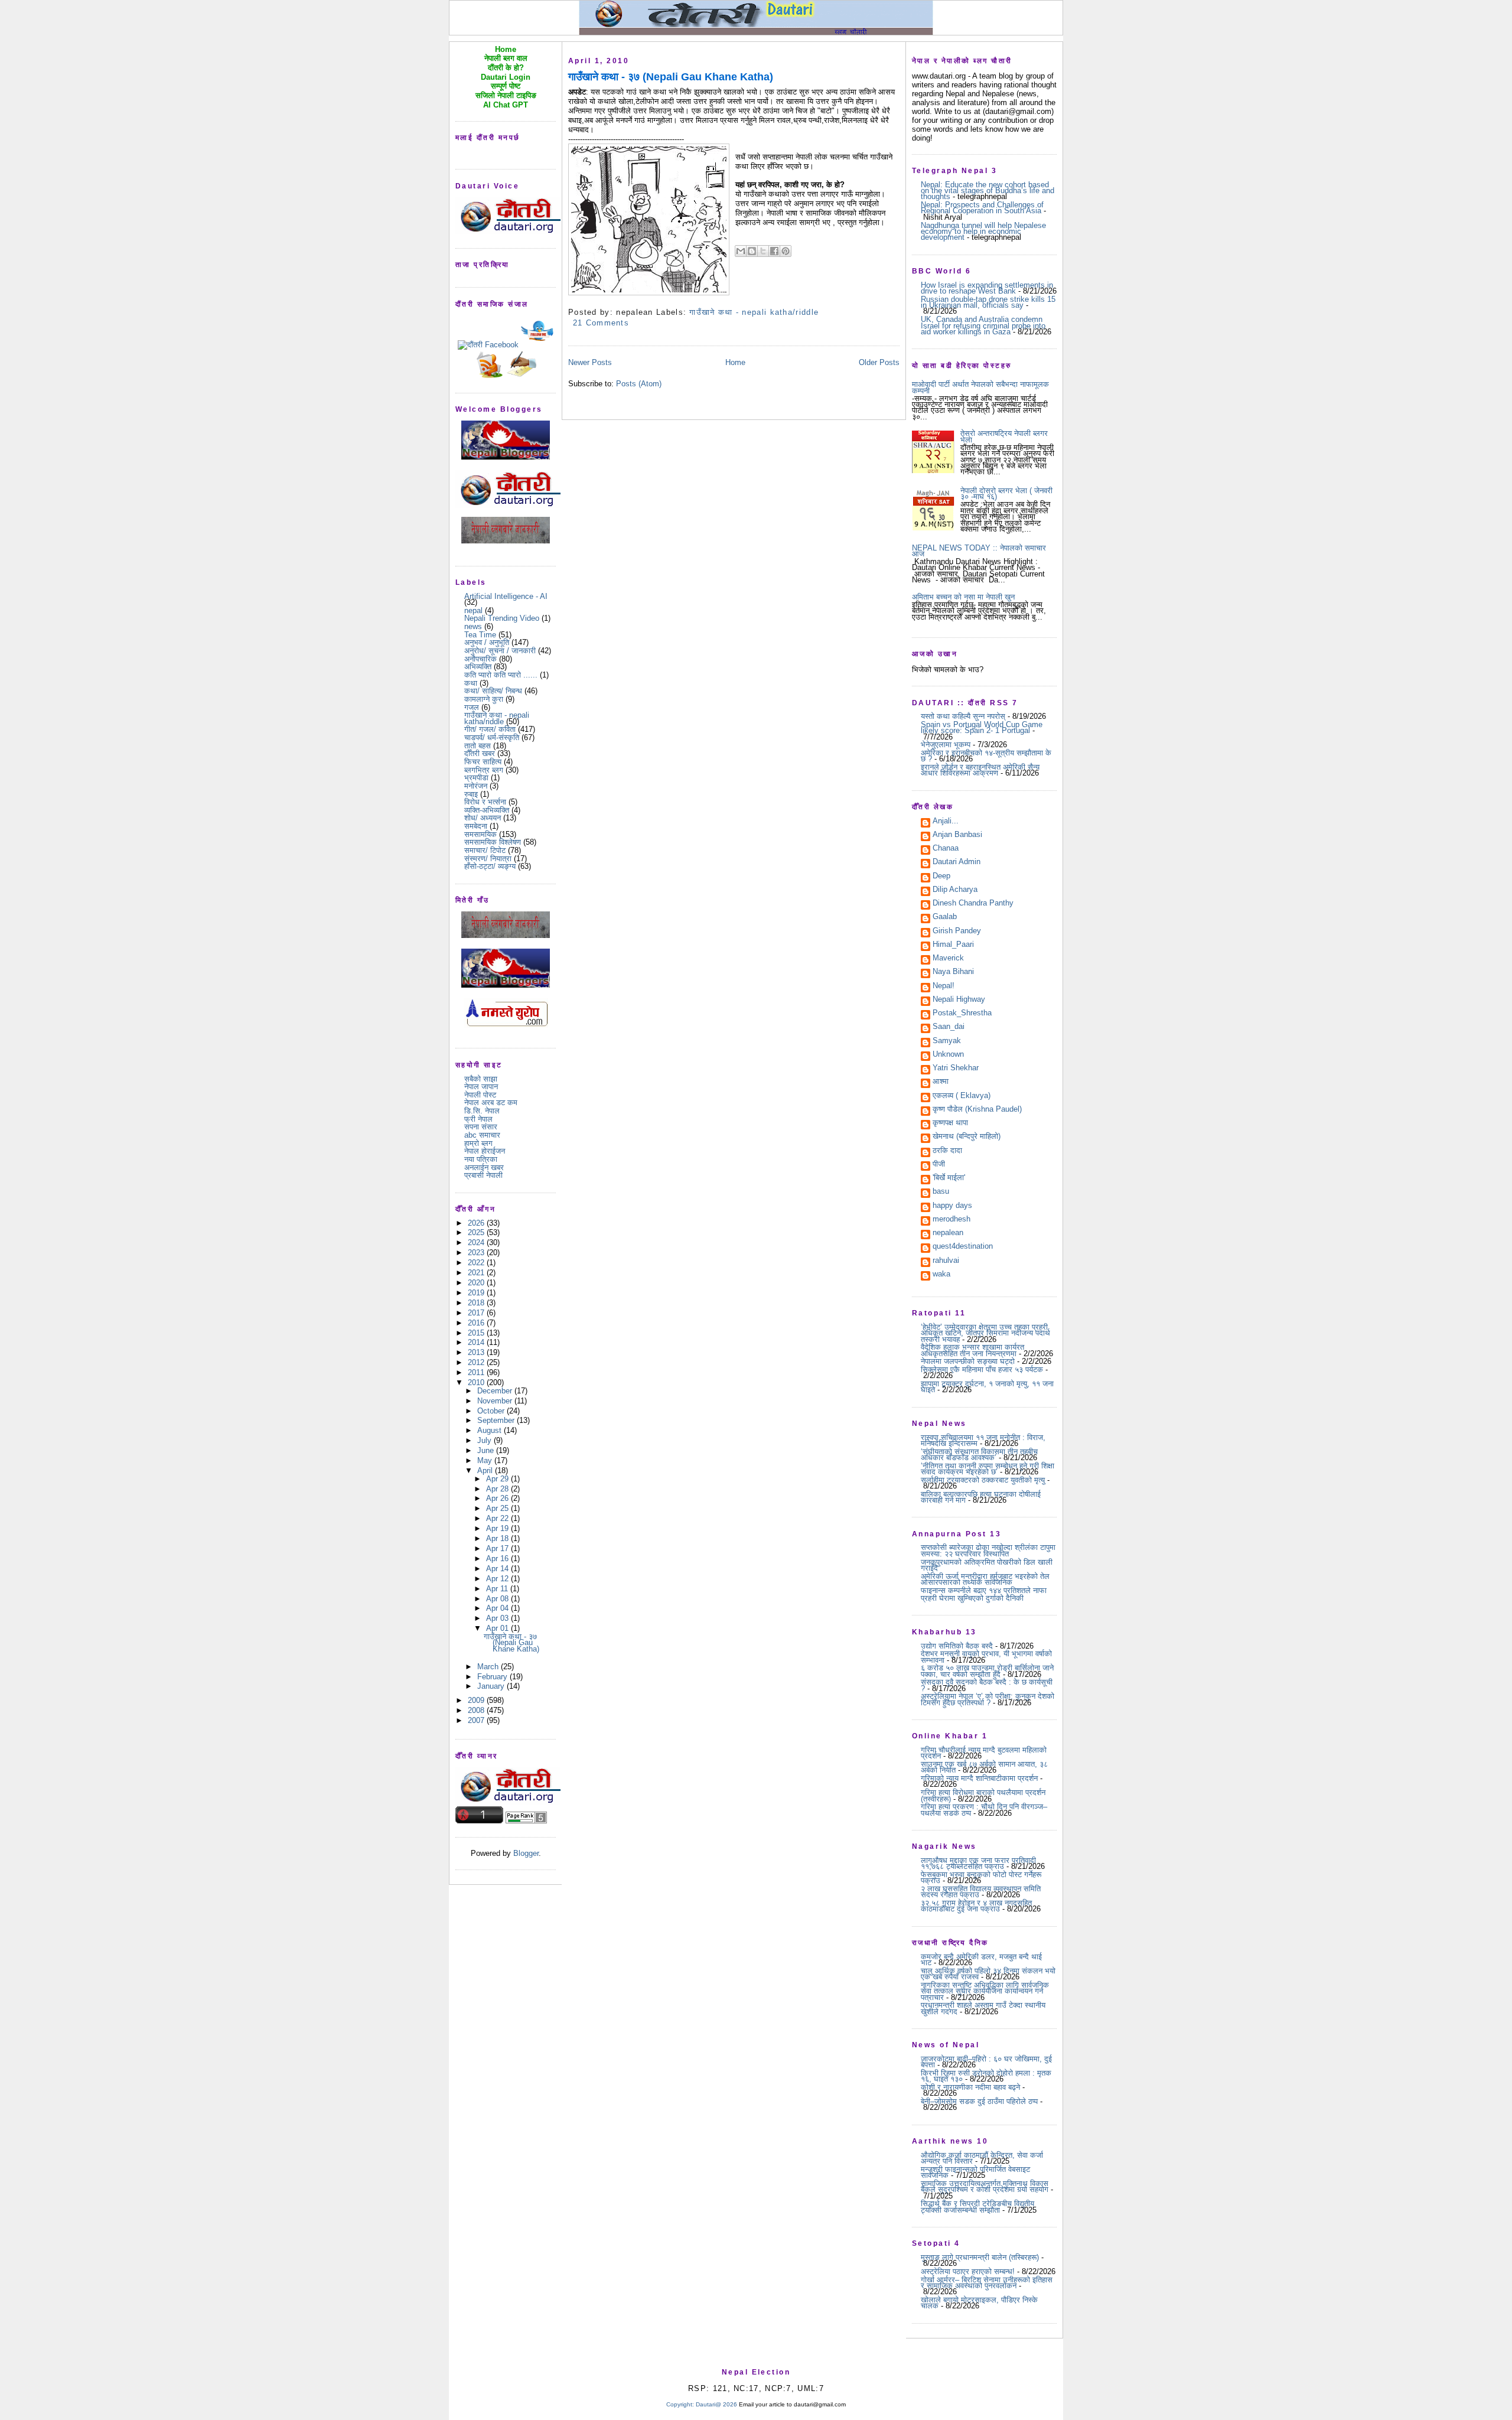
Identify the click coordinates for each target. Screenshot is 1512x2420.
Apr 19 (498, 1528)
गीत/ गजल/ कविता (490, 729)
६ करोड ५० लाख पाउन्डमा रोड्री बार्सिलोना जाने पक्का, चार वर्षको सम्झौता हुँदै (987, 1671)
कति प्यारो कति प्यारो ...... (501, 675)
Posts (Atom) (639, 384)
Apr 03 (498, 1618)
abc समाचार (482, 1135)
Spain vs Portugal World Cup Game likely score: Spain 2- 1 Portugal (982, 727)
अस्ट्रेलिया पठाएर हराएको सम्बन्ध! (968, 2271)
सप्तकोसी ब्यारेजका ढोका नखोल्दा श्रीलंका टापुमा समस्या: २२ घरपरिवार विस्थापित (988, 1550)
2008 (477, 1710)
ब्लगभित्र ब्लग (484, 770)
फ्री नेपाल (478, 1119)
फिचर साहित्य (483, 762)
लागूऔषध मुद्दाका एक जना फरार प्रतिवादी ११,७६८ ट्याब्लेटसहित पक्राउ (978, 1863)
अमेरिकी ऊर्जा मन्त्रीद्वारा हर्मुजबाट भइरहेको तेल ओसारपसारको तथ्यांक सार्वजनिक (985, 1579)
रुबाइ (471, 794)
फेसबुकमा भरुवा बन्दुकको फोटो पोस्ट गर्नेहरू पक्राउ (981, 1877)
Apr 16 (498, 1558)
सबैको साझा (481, 1079)
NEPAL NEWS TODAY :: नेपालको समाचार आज (979, 551)
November (496, 1401)
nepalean (948, 1233)
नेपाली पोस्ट (480, 1095)
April (486, 1470)
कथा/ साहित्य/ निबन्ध (493, 691)
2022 (477, 1263)
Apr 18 (498, 1538)
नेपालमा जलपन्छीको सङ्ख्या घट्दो (968, 1361)
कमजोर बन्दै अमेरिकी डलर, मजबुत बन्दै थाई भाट (981, 1960)
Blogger (526, 1853)
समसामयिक (480, 834)
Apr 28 (498, 1489)
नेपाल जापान (481, 1087)
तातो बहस (478, 746)
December (496, 1391)
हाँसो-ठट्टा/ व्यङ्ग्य (490, 866)
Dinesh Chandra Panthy (973, 904)
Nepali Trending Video (502, 618)
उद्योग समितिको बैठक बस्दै (957, 1646)
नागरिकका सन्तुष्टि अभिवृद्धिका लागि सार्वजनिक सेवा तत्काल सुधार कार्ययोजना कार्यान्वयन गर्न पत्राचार (985, 1991)
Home (735, 362)
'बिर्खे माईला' (949, 1178)
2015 (477, 1333)
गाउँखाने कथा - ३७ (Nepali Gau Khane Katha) (511, 1643)
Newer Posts (590, 362)
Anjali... (946, 822)
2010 (477, 1382)
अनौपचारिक (480, 659)
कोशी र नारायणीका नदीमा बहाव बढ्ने (970, 2087)
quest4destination (963, 1247)
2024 (477, 1242)
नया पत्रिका (481, 1159)
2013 (477, 1352)
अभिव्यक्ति (478, 667)
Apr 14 (498, 1569)
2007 (477, 1720)
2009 (477, 1700)
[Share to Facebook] (774, 251)
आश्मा (941, 1082)
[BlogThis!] (752, 251)
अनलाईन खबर (484, 1167)
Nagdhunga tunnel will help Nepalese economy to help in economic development (983, 232)
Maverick (948, 959)
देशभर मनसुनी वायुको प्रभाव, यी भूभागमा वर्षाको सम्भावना (986, 1657)
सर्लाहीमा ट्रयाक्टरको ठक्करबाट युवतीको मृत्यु (983, 1480)
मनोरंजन (476, 786)
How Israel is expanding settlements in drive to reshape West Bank (987, 288)
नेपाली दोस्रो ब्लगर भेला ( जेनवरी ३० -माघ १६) (1006, 494)
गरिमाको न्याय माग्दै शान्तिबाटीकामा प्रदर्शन (979, 1778)
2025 (477, 1232)
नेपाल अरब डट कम (491, 1102)
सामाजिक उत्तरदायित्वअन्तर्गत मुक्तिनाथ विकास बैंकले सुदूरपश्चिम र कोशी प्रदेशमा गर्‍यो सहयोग (985, 2186)
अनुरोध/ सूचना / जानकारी (500, 651)
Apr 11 (498, 1589)
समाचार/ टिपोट (485, 850)
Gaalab (945, 917)
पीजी (939, 1165)
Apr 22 (498, 1518)
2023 (477, 1253)
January (492, 1686)
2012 (477, 1362)
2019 (477, 1293)
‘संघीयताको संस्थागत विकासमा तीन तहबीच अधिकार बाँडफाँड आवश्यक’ (979, 1455)
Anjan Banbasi (957, 835)
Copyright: (680, 2404)
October (492, 1411)
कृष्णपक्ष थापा (950, 1123)
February (493, 1677)
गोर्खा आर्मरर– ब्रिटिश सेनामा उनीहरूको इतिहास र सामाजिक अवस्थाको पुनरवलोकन (987, 2283)
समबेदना (476, 826)
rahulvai (946, 1261)
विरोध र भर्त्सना (485, 802)
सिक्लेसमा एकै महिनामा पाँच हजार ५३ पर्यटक (982, 1369)
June (487, 1450)
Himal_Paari (953, 945)
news (473, 626)
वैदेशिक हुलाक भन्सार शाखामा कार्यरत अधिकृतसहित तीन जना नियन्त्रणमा (972, 1350)
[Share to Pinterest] (786, 251)
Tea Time (480, 635)
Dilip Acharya (955, 890)
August (491, 1430)
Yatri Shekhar (956, 1069)
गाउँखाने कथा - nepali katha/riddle (497, 718)
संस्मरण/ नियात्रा (488, 859)
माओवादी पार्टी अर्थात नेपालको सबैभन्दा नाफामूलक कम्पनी (980, 387)
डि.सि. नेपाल (482, 1111)
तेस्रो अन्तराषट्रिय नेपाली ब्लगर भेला (1004, 436)
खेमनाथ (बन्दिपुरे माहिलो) (967, 1137)
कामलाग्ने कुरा (484, 699)
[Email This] (741, 251)
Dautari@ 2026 (717, 2404)
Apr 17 (498, 1548)
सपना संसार (481, 1127)
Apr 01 (498, 1628)
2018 (477, 1303)
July (485, 1440)
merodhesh (951, 1220)
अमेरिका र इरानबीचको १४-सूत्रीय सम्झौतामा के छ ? (986, 756)
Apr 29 (498, 1479)
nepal (473, 610)
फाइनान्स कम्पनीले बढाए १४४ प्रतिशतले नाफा (984, 1590)
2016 (477, 1323)
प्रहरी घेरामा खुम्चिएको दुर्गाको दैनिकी (972, 1598)
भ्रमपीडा (476, 778)
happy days (952, 1206)
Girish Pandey (957, 931)
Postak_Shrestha (962, 1014)
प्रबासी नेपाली (483, 1175)
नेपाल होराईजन (485, 1151)
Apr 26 (498, 1498)
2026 (477, 1223)
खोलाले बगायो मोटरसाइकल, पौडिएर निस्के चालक (979, 2303)
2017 (477, 1313)
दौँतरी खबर (480, 753)
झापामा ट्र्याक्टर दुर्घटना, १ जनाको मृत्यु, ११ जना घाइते (987, 1387)
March (489, 1667)
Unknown (948, 1055)
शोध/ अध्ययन (483, 818)
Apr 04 (498, 1608)
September (497, 1420)
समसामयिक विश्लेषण (493, 842)
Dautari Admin (957, 862)
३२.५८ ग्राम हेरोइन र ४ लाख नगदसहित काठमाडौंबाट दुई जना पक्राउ (976, 1906)
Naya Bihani (953, 972)
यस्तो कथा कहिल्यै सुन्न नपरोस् (963, 716)
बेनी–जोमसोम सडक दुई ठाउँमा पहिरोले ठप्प (979, 2101)
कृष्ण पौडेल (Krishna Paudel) (977, 1110)
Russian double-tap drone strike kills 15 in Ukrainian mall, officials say (988, 302)
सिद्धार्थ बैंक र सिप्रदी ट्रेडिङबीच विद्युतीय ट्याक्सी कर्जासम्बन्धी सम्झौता (977, 2206)
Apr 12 (498, 1579)
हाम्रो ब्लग (478, 1143)
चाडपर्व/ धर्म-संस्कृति (492, 737)
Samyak (947, 1041)
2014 (477, 1342)
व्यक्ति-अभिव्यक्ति (487, 810)
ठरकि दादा (947, 1151)
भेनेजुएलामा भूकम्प (946, 745)
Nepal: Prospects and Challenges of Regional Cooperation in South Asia (982, 208)
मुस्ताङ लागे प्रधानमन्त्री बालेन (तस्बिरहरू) (980, 2257)
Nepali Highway (959, 1000)
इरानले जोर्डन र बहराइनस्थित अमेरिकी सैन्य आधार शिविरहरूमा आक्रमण (980, 770)
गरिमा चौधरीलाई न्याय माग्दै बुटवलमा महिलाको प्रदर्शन (984, 1753)
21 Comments (601, 323)
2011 (477, 1372)
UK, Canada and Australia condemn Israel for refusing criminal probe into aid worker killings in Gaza (983, 325)
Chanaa (946, 849)
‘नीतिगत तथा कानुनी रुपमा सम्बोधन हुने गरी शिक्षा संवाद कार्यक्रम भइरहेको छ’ (988, 1469)
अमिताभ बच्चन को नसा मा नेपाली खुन (963, 597)
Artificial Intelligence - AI (506, 596)
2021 (477, 1273)
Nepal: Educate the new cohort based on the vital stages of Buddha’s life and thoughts (988, 191)
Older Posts (879, 362)
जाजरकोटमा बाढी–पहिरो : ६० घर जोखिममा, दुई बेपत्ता (986, 2062)
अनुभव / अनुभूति (487, 642)
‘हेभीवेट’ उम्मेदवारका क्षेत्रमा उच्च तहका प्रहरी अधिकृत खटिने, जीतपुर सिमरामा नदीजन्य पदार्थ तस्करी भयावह (985, 1333)
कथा (471, 683)
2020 (477, 1283)
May (486, 1460)
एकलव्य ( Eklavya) (962, 1096)
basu (941, 1192)
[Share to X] (763, 251)
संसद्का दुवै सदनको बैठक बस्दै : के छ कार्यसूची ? (987, 1685)
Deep (941, 877)
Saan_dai (949, 1027)
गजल (472, 707)
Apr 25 (498, 1508)
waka (941, 1275)
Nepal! (944, 986)
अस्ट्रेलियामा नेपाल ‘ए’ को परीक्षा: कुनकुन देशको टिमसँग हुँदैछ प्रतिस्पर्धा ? (988, 1699)
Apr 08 (498, 1599)
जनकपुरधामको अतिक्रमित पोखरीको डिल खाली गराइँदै (987, 1565)
